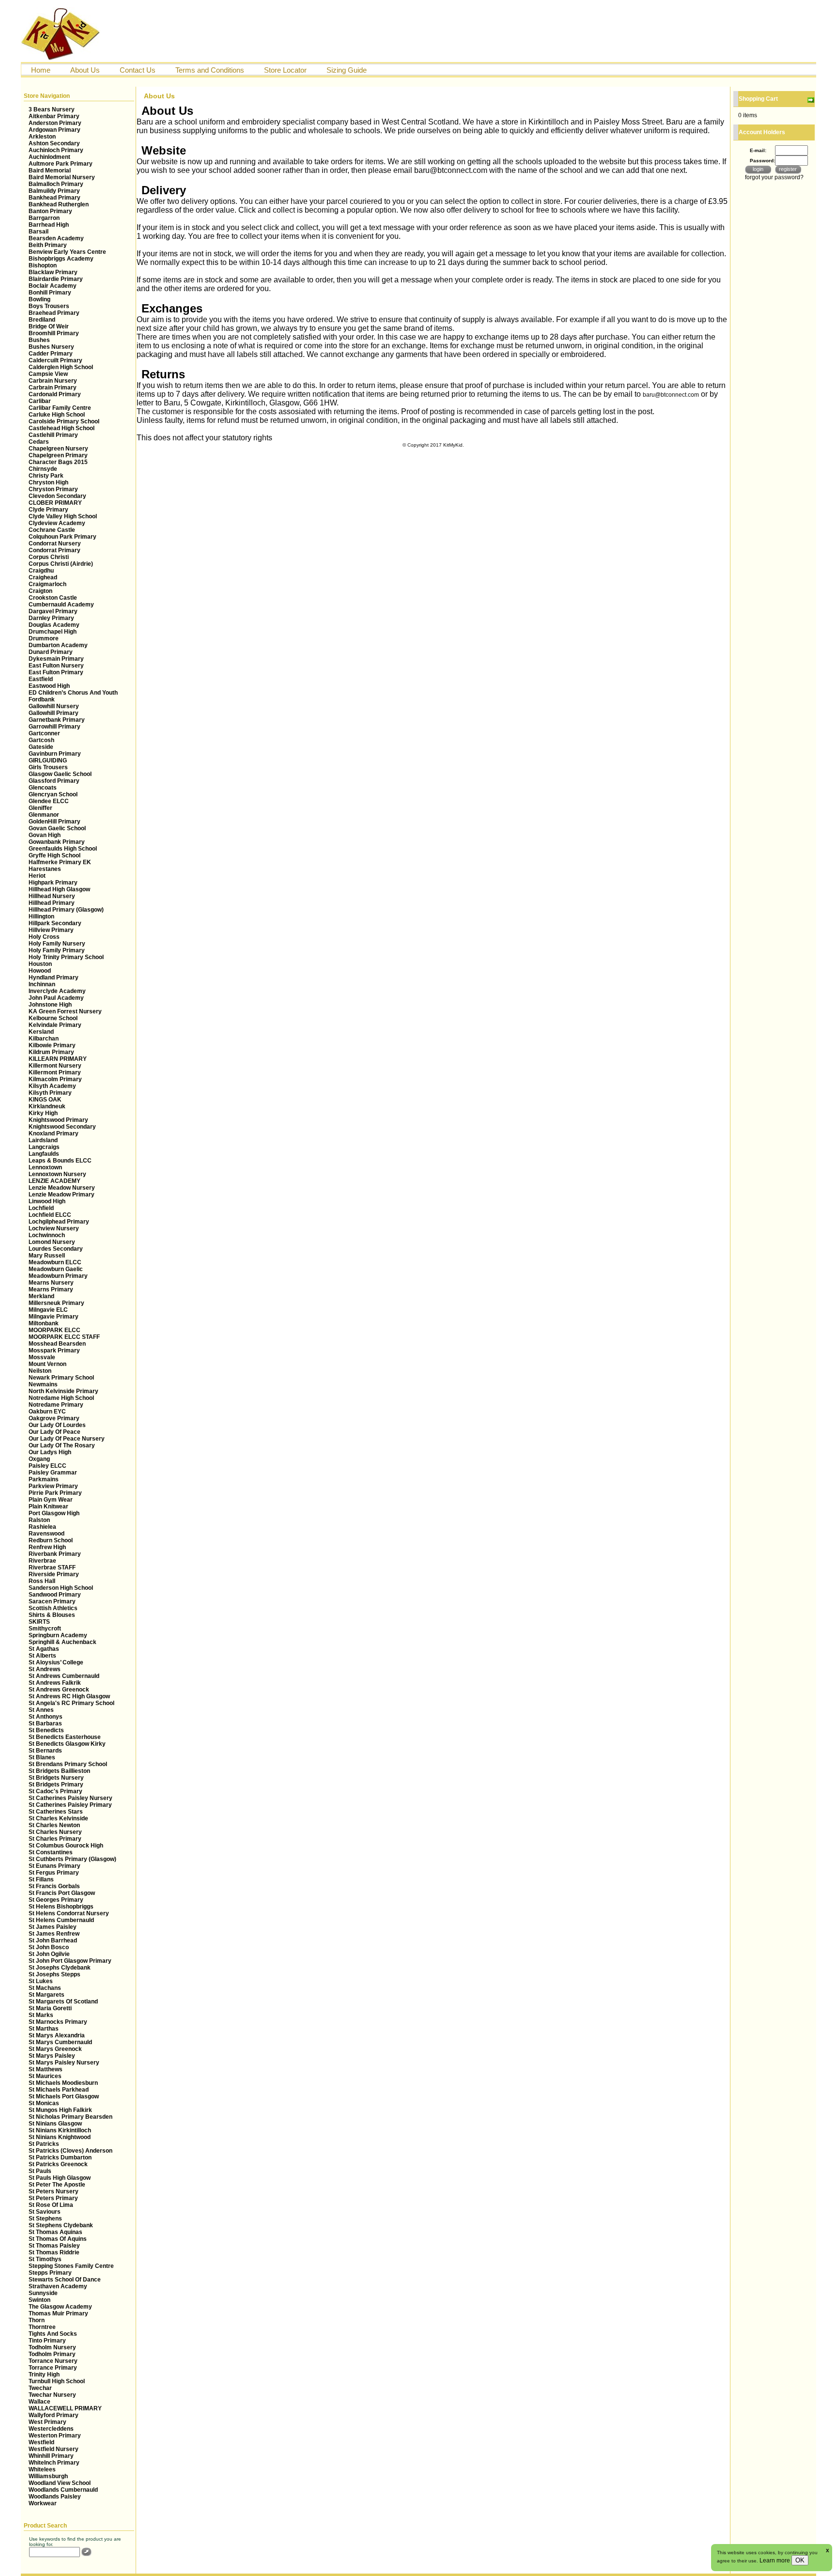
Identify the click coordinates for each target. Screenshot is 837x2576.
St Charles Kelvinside (58, 1818)
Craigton (40, 591)
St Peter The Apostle (57, 2185)
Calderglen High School (61, 367)
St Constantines (51, 1852)
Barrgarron (44, 218)
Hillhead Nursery (52, 896)
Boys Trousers (49, 306)
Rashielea (42, 1527)
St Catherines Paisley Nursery (70, 1798)
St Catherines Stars (56, 1812)
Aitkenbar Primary (54, 116)
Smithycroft (45, 1629)
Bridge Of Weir (49, 326)
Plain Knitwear (48, 1506)
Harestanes (45, 869)
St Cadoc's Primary (55, 1791)
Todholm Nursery (52, 2347)
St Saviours (45, 2212)
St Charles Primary (55, 1839)
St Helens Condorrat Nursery (69, 1913)
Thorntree (42, 2327)
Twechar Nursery (52, 2395)
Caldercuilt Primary (55, 360)
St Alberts (42, 1656)
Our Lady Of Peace (54, 1432)
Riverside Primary (54, 1574)
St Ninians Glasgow (55, 2124)
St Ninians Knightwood (60, 2137)
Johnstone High (50, 1005)
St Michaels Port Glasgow (64, 2096)
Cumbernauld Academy (61, 605)
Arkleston (42, 137)
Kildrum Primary (51, 1052)
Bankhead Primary (54, 198)
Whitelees (42, 2469)
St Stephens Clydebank (61, 2225)
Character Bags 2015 (58, 462)
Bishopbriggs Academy (61, 259)
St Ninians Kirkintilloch (60, 2130)
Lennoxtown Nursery (57, 1174)
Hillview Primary (51, 930)
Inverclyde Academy (57, 991)
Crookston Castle (53, 598)
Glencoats (43, 788)
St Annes (41, 1710)
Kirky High (43, 1113)
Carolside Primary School (64, 421)
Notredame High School (61, 1398)
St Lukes (41, 1981)
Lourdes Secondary (56, 1249)
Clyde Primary (48, 510)
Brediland (42, 320)
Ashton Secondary (54, 143)
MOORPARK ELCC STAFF (64, 1337)
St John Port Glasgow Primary (70, 1961)
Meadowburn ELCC (55, 1262)
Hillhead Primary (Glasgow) (66, 910)
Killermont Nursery (55, 1066)
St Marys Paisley (52, 2056)
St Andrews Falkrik (55, 1683)
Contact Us (138, 70)
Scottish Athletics (53, 1608)
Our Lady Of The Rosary (62, 1445)
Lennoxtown (45, 1167)
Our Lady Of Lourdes (57, 1425)
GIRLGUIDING (48, 760)
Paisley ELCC (47, 1466)
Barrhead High (49, 225)
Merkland (41, 1296)
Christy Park (46, 476)
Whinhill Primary (51, 2456)
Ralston (39, 1520)
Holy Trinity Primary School (66, 957)
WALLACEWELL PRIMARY (65, 2408)
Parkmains (44, 1479)
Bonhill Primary (50, 293)
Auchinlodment (49, 157)
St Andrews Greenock (59, 1690)
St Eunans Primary (54, 1866)
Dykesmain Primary (56, 659)
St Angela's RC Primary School (71, 1703)
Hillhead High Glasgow (59, 889)
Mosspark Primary (54, 1350)
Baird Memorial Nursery (62, 177)
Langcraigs (44, 1147)
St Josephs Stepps (54, 1974)
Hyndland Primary (54, 978)
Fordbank (42, 699)
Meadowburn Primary (58, 1276)
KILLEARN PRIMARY (58, 1059)
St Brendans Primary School (68, 1764)
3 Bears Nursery (52, 109)
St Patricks (44, 2144)
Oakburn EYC (47, 1412)
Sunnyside (43, 2293)
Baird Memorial (50, 171)
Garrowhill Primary (54, 727)
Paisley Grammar (53, 1473)
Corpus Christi (49, 557)
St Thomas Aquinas (55, 2232)
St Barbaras (45, 1723)
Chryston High (48, 482)
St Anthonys (46, 1717)
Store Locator (285, 70)
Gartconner (44, 733)
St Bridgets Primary (56, 1785)
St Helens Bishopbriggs (61, 1907)
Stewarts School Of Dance (65, 2280)
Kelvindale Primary (55, 1025)
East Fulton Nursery (56, 666)
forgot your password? (774, 177)
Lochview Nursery (54, 1228)
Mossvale (42, 1357)
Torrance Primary (53, 2368)
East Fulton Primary (56, 672)
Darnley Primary (51, 618)
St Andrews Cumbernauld (64, 1676)
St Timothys (45, 2259)
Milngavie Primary (54, 1317)
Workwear (43, 2503)
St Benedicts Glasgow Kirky (67, 1744)
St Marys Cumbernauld (60, 2042)
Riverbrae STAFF (52, 1567)
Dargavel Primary (53, 611)
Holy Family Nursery (57, 944)
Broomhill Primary (54, 333)
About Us (85, 70)
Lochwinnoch (47, 1235)
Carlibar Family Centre (60, 408)
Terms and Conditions (210, 70)
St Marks (41, 2015)
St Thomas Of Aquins (58, 2239)
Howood (40, 971)
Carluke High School (57, 415)
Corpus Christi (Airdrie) (61, 564)
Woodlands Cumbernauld (63, 2490)
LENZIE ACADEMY (54, 1181)
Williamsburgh (48, 2476)
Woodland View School (60, 2483)
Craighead (43, 577)
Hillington (41, 916)
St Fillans (41, 1879)
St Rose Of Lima (51, 2205)
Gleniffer (40, 808)
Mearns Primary (51, 1289)
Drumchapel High (53, 632)
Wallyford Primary (54, 2415)
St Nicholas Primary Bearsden (70, 2117)
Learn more (775, 2560)
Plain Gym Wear (51, 1500)
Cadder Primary (51, 354)
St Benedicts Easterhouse (65, 1737)
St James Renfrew (54, 1934)
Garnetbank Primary (57, 720)
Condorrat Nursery (55, 543)
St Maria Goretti (50, 2008)
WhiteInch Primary (54, 2463)
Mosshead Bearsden (57, 1344)
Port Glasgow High (54, 1513)
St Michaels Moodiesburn (63, 2083)
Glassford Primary (54, 781)
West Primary (47, 2422)
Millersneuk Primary (56, 1303)
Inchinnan (42, 984)
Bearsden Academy (56, 238)
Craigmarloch (47, 584)
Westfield (41, 2442)
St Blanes (42, 1757)
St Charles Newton (54, 1825)
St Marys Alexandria (57, 2035)
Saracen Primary (52, 1601)
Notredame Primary (56, 1405)
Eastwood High (49, 686)
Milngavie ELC (48, 1310)
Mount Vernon (47, 1364)
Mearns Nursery (51, 1283)
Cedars (39, 442)
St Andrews (45, 1669)
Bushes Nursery (51, 347)
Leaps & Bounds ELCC (60, 1161)
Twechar (40, 2388)
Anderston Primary (55, 123)
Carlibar (40, 401)
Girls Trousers (48, 767)
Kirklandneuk (47, 1106)
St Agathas (44, 1649)
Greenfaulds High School (63, 849)
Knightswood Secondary (62, 1127)
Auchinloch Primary (56, 150)
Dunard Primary (51, 652)
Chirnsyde (43, 469)
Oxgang (39, 1459)
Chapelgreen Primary (58, 455)
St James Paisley (53, 1927)
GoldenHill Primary (54, 822)
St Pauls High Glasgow (60, 2178)
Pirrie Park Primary (55, 1493)
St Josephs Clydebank (60, 1968)
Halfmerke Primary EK (60, 862)
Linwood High (47, 1201)
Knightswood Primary (58, 1120)
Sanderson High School (61, 1588)
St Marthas (44, 2029)
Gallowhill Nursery (54, 706)
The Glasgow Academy (60, 2307)
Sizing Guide (347, 70)
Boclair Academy (53, 286)
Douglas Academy (54, 625)
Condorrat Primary (54, 550)
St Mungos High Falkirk (60, 2110)
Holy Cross (44, 937)
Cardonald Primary (55, 394)
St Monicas (44, 2103)
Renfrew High (47, 1547)
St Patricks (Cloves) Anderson (70, 2151)
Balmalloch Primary (56, 184)
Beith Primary (48, 245)
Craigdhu (41, 571)
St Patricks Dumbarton (60, 2157)
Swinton (39, 2300)
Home (41, 70)
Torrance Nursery (53, 2361)
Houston (40, 964)
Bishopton (43, 265)
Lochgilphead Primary (59, 1222)
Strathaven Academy (58, 2286)
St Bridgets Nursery (56, 1778)
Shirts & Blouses (52, 1615)
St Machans (45, 1988)
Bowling (39, 299)
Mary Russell (47, 1256)
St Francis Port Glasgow (62, 1893)
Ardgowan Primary (54, 130)
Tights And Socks (53, 2334)
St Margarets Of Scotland (63, 2002)
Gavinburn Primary (55, 754)
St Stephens (45, 2219)
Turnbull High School (57, 2381)
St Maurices (45, 2076)
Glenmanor (44, 815)
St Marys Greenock (55, 2049)
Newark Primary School (61, 1378)
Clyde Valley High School (63, 516)
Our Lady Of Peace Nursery (67, 1439)
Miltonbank (44, 1323)
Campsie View (48, 374)
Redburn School (51, 1540)
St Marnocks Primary (58, 2022)
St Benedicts (46, 1730)
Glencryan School (53, 794)
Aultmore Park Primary (61, 164)
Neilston (40, 1371)
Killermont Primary (55, 1072)
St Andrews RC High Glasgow (69, 1696)
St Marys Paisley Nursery (64, 2063)
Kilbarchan (44, 1039)
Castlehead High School (62, 428)
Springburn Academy (58, 1635)
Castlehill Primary (53, 435)
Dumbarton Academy (58, 645)
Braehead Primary (54, 313)
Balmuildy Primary (54, 191)
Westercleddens (51, 2429)
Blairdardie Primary (56, 279)
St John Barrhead (53, 1940)
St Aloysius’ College (56, 1662)
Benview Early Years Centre (67, 252)
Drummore (44, 638)
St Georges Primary (56, 1900)
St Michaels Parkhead (59, 2090)
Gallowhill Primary (54, 713)
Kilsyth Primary (50, 1093)
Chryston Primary (53, 489)
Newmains (43, 1384)
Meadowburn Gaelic (56, 1269)
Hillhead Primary (52, 903)
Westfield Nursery (54, 2449)
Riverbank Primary (55, 1554)
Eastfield (41, 679)
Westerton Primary (55, 2436)
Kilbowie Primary (52, 1045)
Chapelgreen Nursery (58, 449)
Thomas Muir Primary (58, 2313)
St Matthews (46, 2069)
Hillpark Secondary (55, 923)
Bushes (39, 340)
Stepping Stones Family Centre (71, 2266)
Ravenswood (46, 1534)
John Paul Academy (56, 998)
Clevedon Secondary (57, 496)
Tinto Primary (47, 2341)
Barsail (39, 232)
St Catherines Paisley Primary (70, 1805)
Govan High (45, 835)
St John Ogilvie (49, 1954)
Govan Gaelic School (57, 828)
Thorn (37, 2320)
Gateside (41, 747)
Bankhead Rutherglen (59, 204)
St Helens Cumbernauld (61, 1920)
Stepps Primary (50, 2273)
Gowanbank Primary (57, 842)
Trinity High (44, 2374)
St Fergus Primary (54, 1873)
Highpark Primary (53, 883)
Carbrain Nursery (53, 381)
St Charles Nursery (55, 1832)
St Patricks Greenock (58, 2164)
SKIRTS (39, 1622)
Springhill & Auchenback (62, 1642)
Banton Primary (50, 211)
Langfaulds (44, 1154)
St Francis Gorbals (54, 1886)
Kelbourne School (53, 1018)
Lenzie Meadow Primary (62, 1195)
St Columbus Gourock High (66, 1846)
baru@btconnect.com (671, 395)
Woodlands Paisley (55, 2497)
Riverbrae (42, 1561)
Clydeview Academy (57, 523)
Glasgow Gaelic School (60, 774)
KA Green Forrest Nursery (65, 1011)
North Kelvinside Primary (63, 1391)
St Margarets (46, 1995)
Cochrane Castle (52, 530)
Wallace (39, 2402)
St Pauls (40, 2171)
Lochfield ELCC (50, 1215)
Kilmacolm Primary (55, 1079)
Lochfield (41, 1208)
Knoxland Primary (54, 1133)
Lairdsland (43, 1140)
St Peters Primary (53, 2198)
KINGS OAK (45, 1100)
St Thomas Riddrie (54, 2252)
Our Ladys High (50, 1452)
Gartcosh (41, 740)
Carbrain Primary (53, 388)
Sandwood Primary (55, 1595)
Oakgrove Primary (54, 1418)
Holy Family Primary (57, 950)
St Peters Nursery (54, 2191)
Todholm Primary (52, 2354)
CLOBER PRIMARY (55, 503)
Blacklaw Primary (53, 272)
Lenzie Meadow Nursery (62, 1188)
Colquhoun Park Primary (62, 537)
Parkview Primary (53, 1486)
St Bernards (45, 1751)
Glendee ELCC (49, 801)
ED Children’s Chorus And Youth (73, 693)
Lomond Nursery (52, 1242)
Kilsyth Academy (52, 1086)
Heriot (37, 876)
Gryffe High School (54, 855)
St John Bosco (49, 1947)
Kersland (41, 1032)
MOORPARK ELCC (54, 1330)
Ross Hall (42, 1581)
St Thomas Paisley (54, 2246)
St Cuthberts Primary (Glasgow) (72, 1859)
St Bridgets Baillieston (59, 1771)
